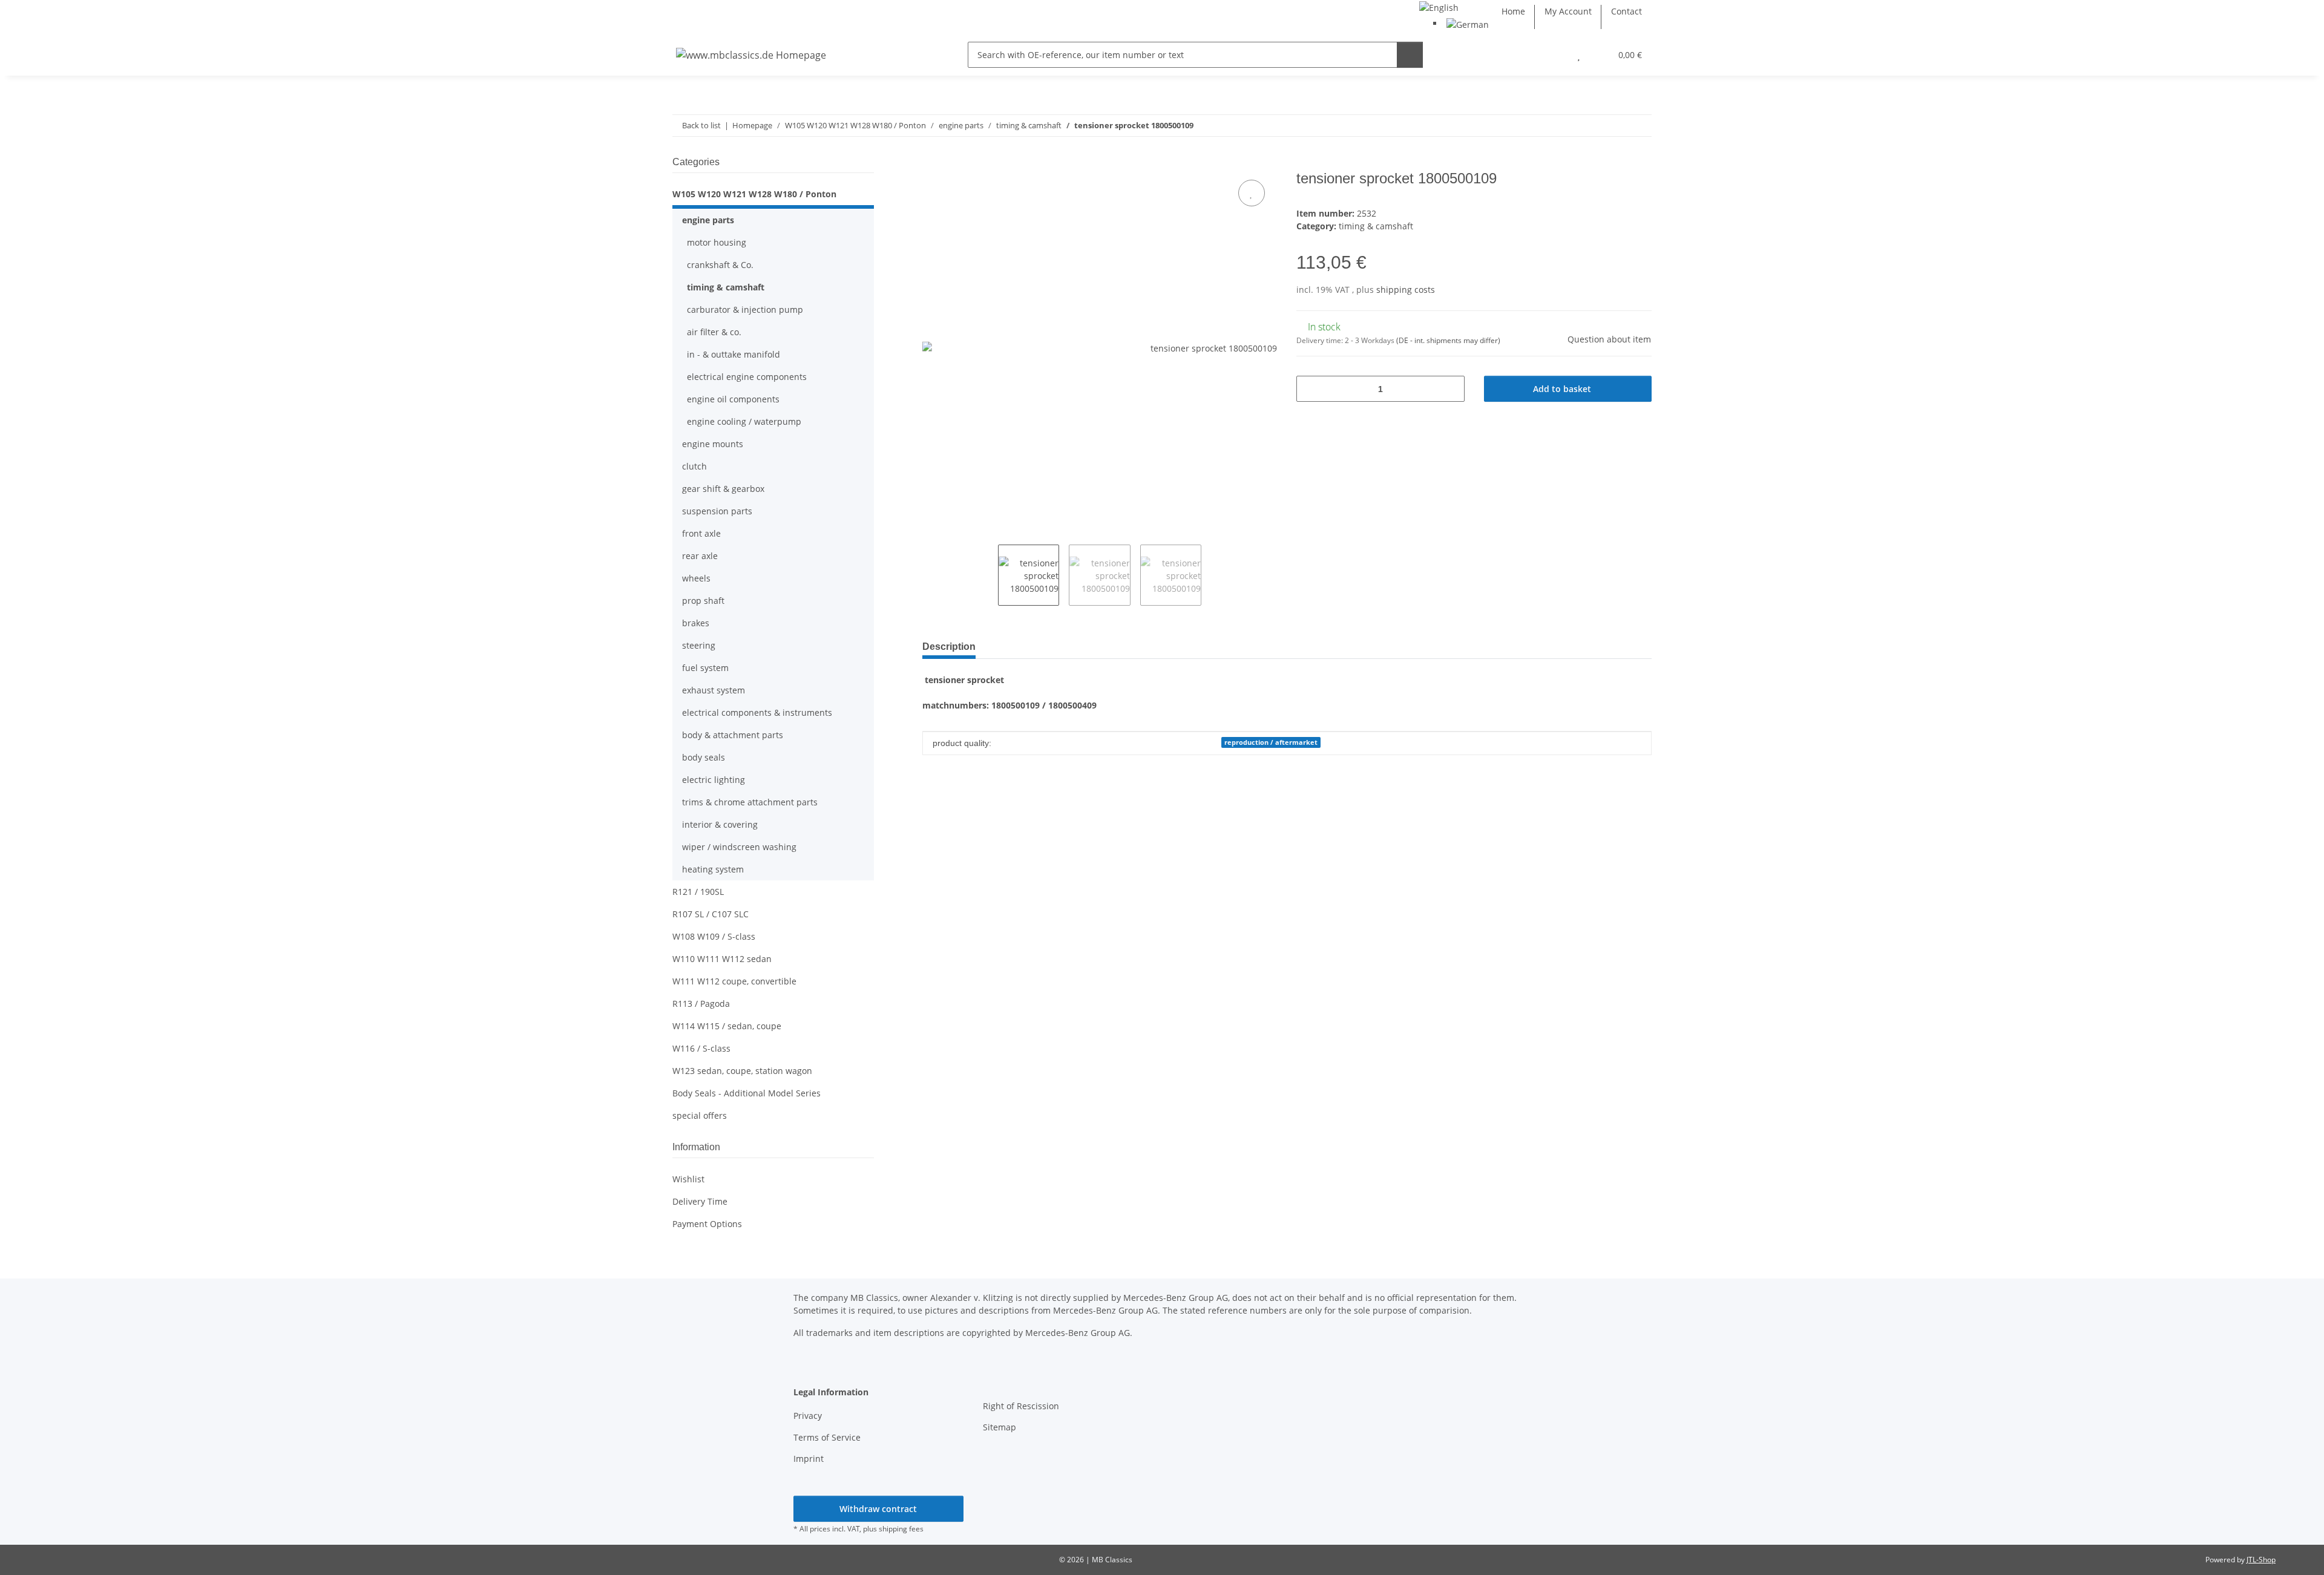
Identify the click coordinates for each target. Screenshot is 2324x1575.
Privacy (808, 1416)
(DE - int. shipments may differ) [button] (1448, 340)
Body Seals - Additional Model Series (747, 1093)
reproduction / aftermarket (1271, 742)
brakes (696, 623)
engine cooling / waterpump (744, 421)
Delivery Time (700, 1201)
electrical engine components (747, 377)
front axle (701, 533)
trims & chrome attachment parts (750, 802)
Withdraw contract (878, 1509)
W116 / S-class (701, 1048)
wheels (696, 578)
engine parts (708, 220)
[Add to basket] (932, 163)
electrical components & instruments (757, 712)
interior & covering (720, 824)
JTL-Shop (2261, 1560)
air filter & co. (714, 332)
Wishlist (688, 1179)
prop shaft (703, 601)
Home (1513, 11)
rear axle (700, 556)
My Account (1568, 11)
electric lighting (714, 780)
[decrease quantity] (1310, 389)
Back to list (701, 125)
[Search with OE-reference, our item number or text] (1410, 55)
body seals (704, 757)
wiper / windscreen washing (739, 847)
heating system (713, 869)
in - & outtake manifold (734, 354)
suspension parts (717, 511)
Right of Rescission (1021, 1406)
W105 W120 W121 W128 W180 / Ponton (754, 194)
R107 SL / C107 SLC (711, 914)
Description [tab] (949, 647)
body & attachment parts (733, 735)
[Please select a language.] (1439, 6)
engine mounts (713, 444)
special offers (700, 1115)
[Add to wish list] (1252, 193)
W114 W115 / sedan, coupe (727, 1026)
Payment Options (707, 1224)
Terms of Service (827, 1437)
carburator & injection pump (745, 309)
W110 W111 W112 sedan (722, 959)
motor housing (717, 242)
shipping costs (1406, 290)
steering (699, 645)
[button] (1554, 55)
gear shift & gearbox (723, 489)
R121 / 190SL (698, 892)
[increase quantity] (1451, 389)
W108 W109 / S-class (714, 936)
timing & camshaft (1376, 226)
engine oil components (733, 399)
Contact (1626, 11)
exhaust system (714, 690)
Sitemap (1000, 1427)
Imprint (809, 1459)
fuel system (705, 668)
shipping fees (901, 1529)
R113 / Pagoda (701, 1004)
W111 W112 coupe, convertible (734, 981)
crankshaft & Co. (720, 265)
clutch (694, 466)
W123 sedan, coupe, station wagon (742, 1071)
